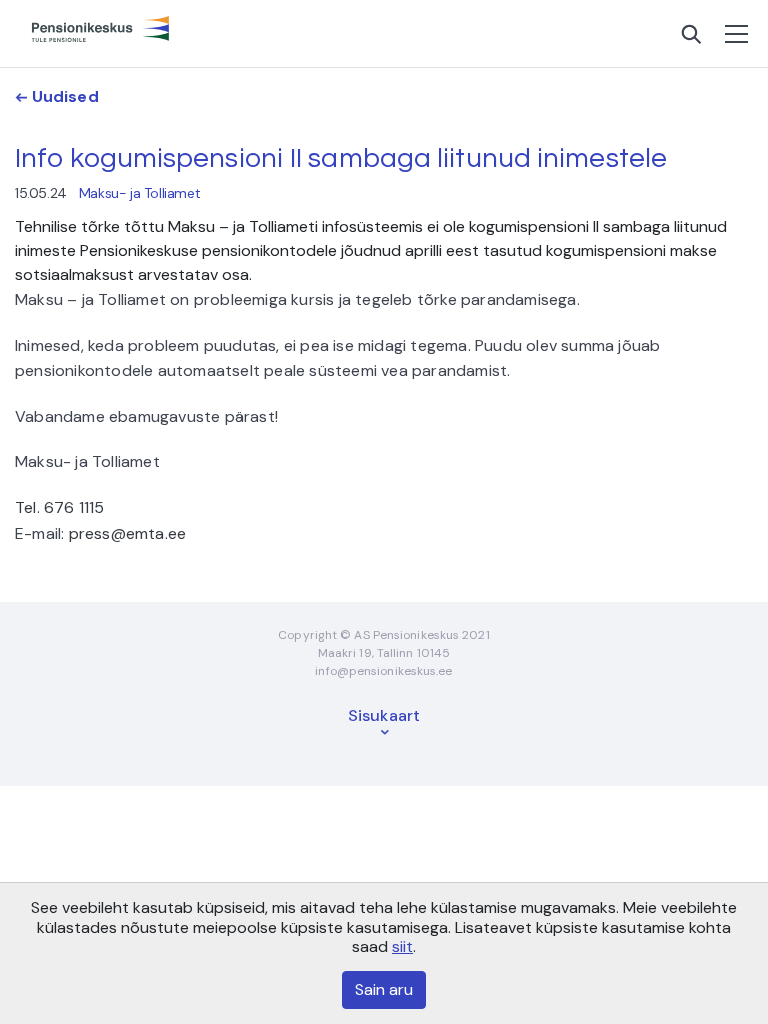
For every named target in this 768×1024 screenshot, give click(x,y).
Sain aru (384, 989)
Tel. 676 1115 (60, 507)
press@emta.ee (128, 533)
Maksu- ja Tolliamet (139, 193)
